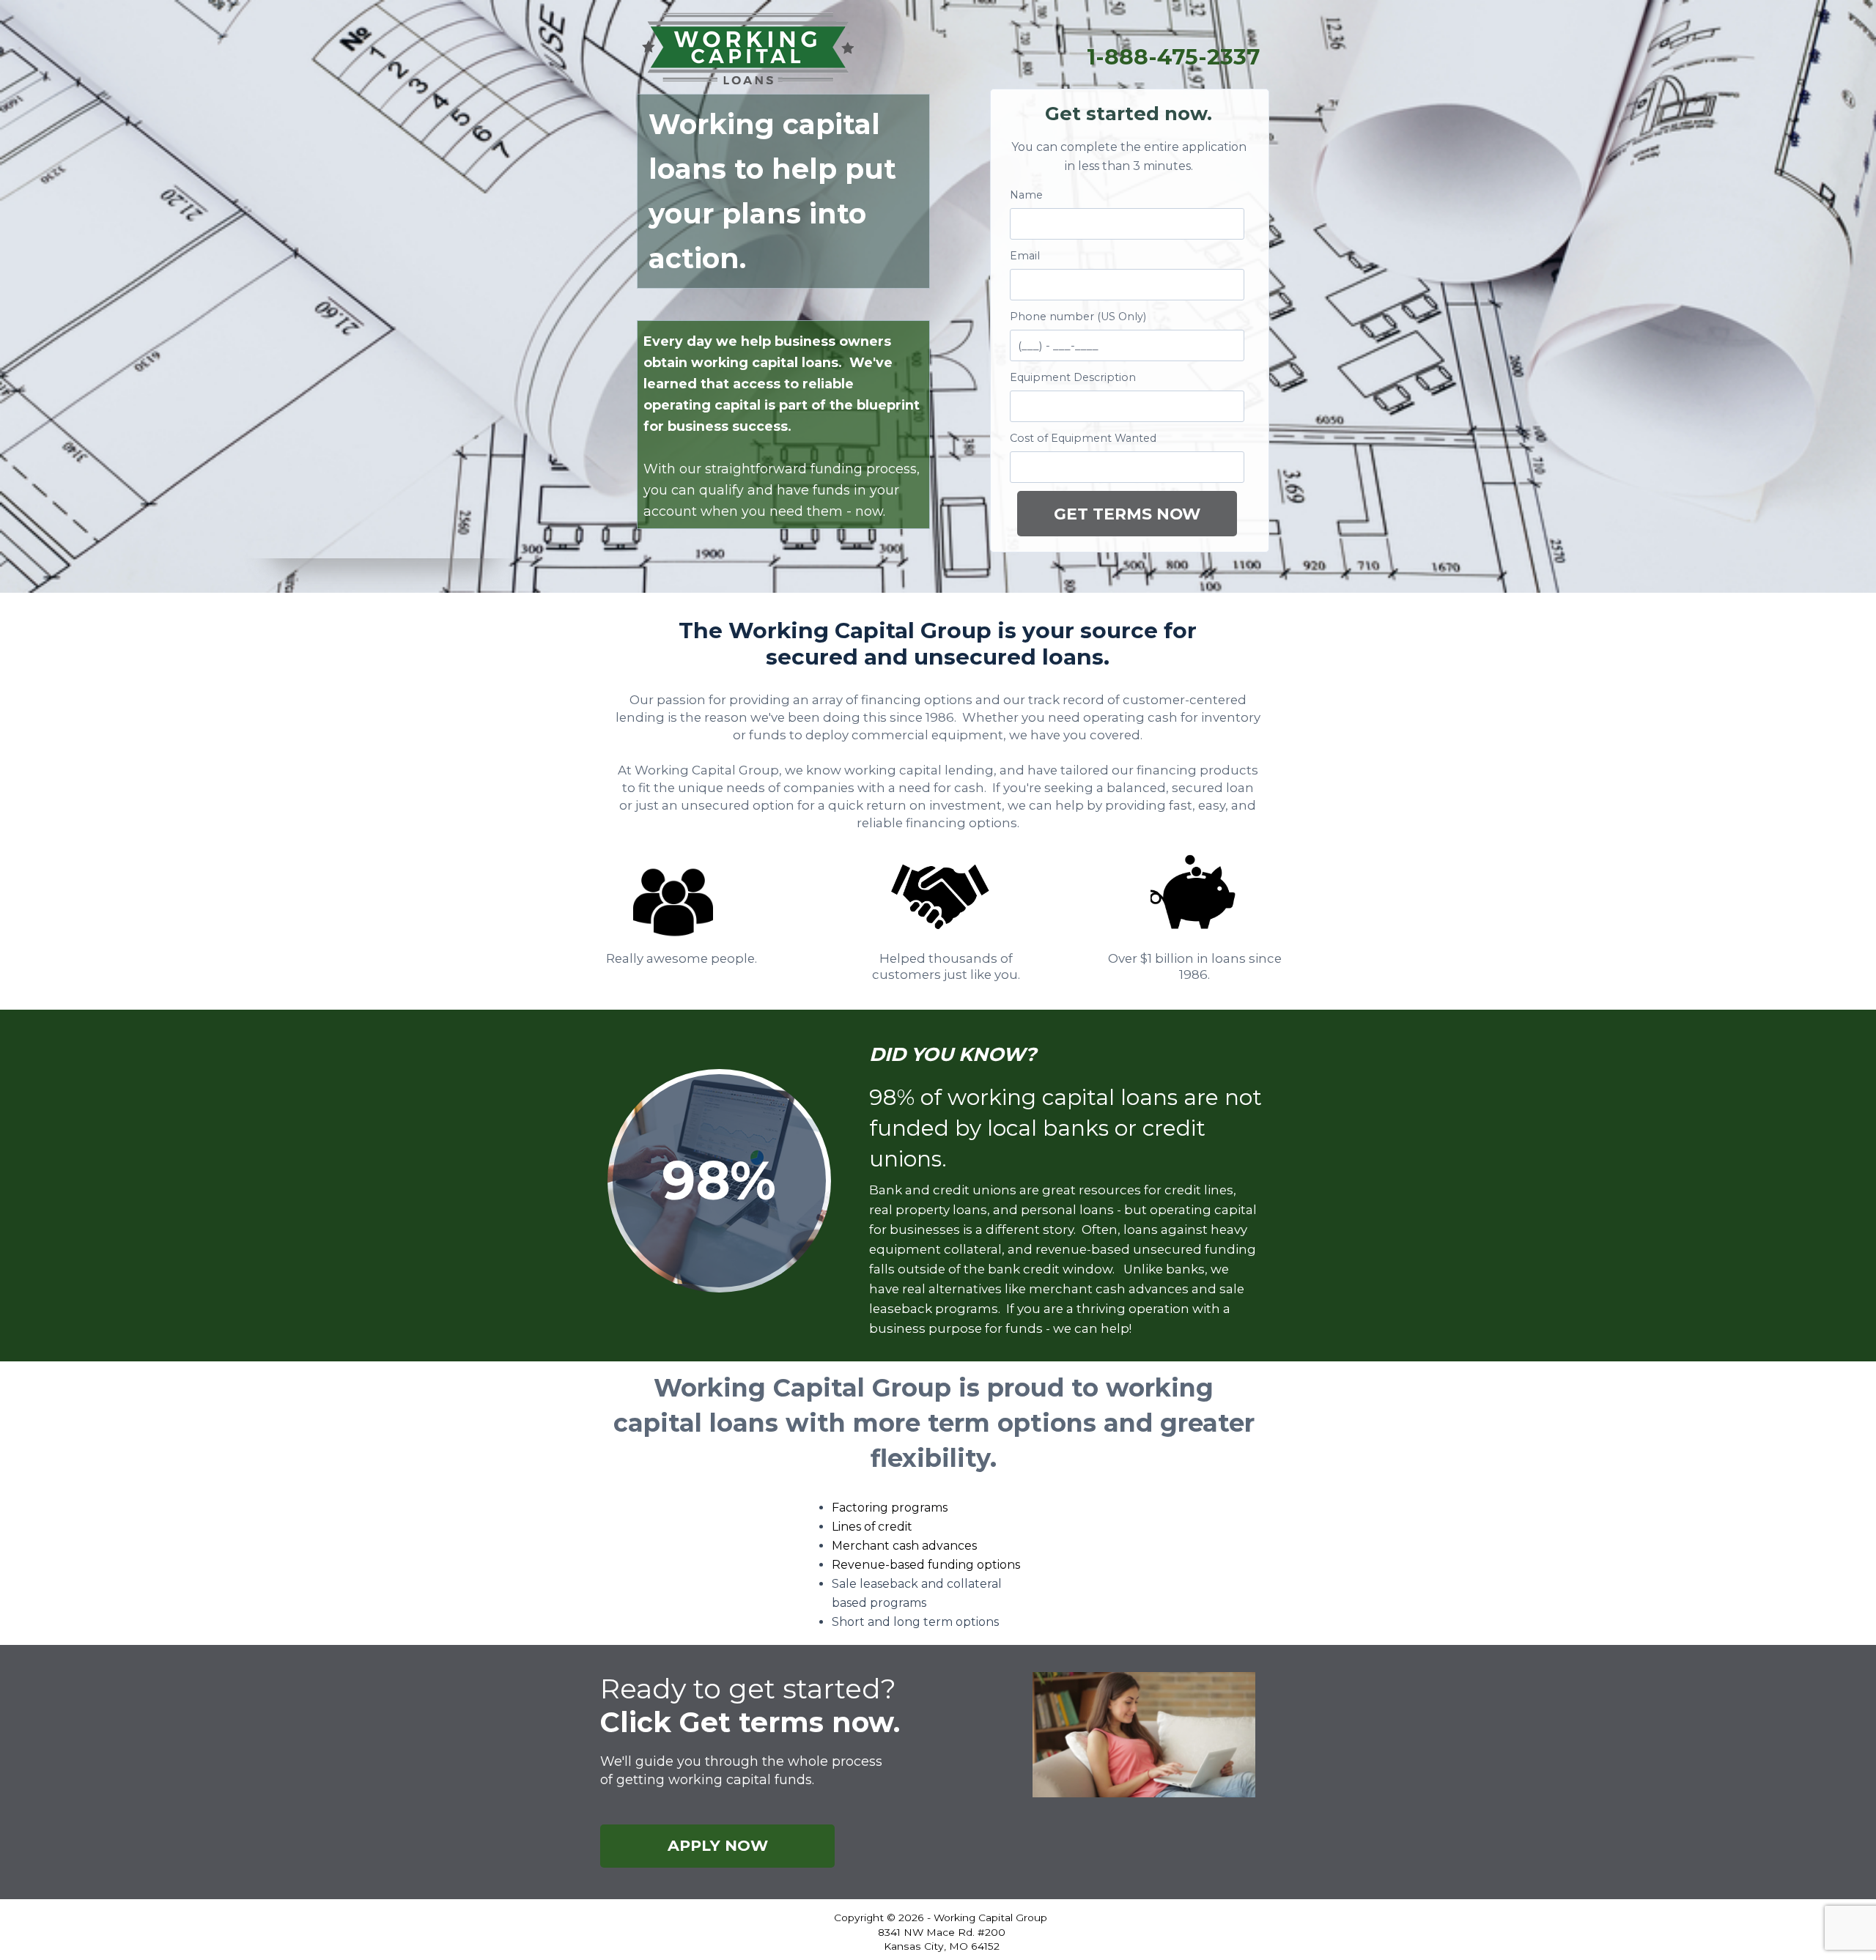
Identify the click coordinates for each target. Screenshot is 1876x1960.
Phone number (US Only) (1078, 317)
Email (1025, 256)
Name (1026, 195)
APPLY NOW (718, 1845)
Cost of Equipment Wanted (1083, 438)
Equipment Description (1073, 377)
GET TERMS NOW (1127, 514)
